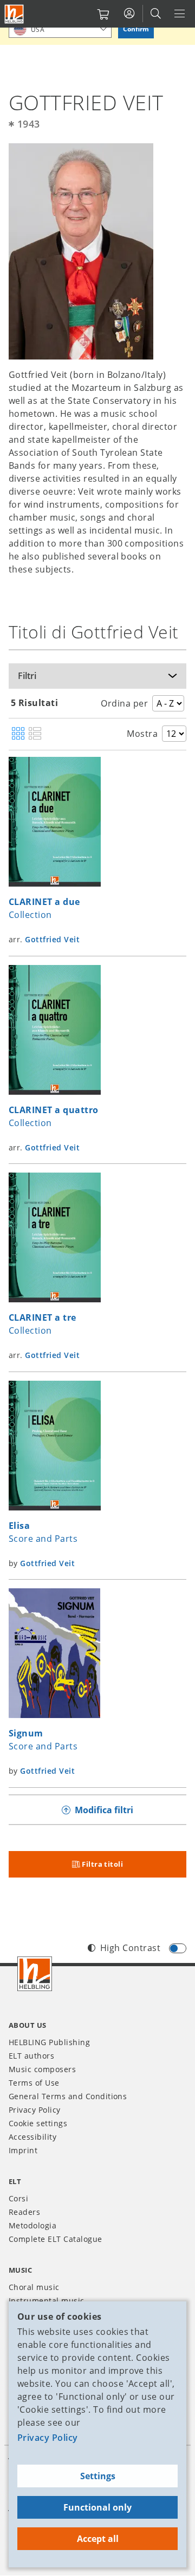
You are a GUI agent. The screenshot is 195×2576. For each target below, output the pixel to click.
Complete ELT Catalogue (56, 2239)
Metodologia (32, 2225)
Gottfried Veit (52, 939)
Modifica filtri (104, 1810)
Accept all (98, 2539)
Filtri (27, 676)
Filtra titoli (102, 1864)
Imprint (23, 2150)
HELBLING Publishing (49, 2042)
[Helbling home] (35, 1974)
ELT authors (31, 2056)
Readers (24, 2212)
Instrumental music (47, 2301)
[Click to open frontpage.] (14, 14)
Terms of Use (34, 2083)
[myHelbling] (129, 14)
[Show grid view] (18, 734)
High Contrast (130, 1948)
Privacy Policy (48, 2438)
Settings (98, 2476)
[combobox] (60, 29)
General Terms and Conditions (68, 2096)
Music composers (42, 2069)
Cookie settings (38, 2123)
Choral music (34, 2287)
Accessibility (32, 2137)
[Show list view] (35, 734)
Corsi (18, 2198)
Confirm (136, 29)
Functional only (97, 2507)
